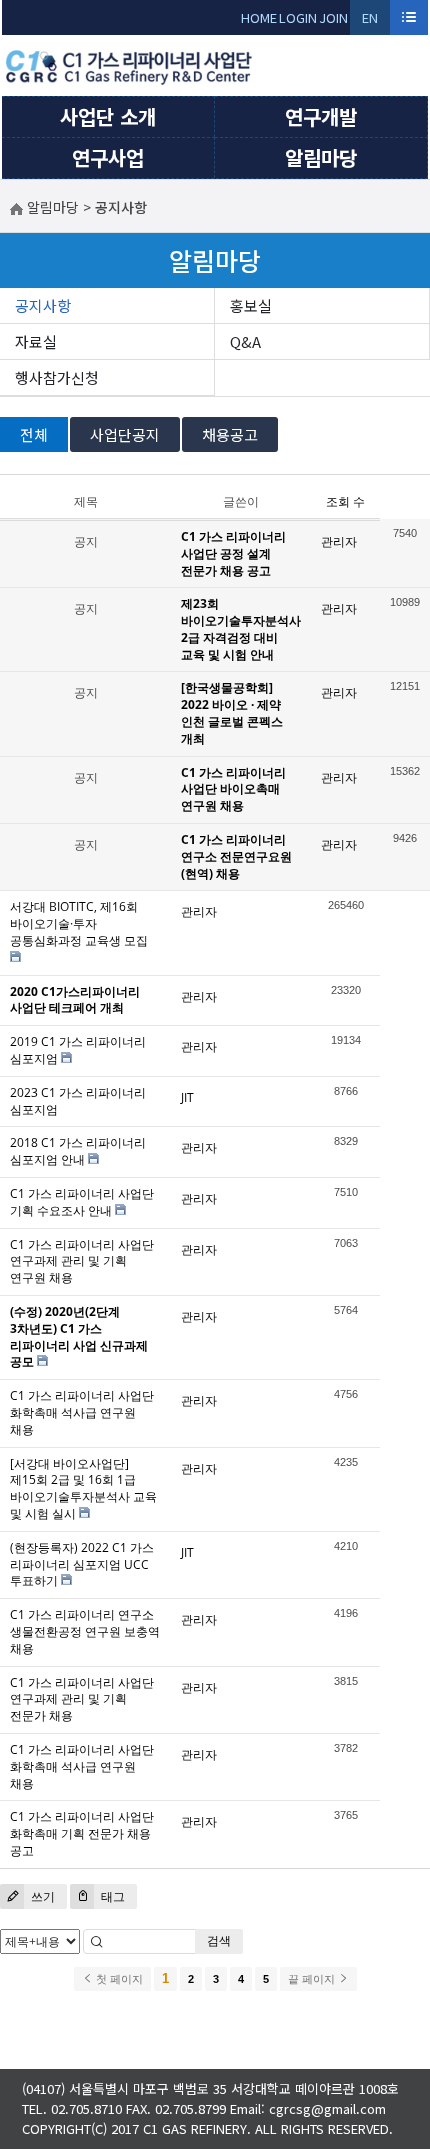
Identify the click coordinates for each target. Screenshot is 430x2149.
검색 (219, 1940)
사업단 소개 (108, 116)
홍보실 (251, 305)
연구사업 (108, 157)
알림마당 (321, 157)
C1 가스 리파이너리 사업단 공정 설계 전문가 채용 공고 (233, 553)
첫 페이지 (118, 1979)
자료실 (36, 341)
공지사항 (43, 305)
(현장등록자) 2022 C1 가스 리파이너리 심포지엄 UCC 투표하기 (82, 1564)
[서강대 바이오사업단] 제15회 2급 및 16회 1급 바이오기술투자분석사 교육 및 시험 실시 (83, 1488)
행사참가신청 (57, 377)
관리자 (339, 541)
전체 (34, 434)
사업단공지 (125, 434)
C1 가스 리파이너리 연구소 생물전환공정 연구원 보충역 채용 (85, 1631)
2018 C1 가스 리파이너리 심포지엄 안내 (78, 1151)
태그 (111, 1896)
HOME (259, 17)
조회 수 (345, 501)
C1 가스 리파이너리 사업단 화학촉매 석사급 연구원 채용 (82, 1412)
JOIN (333, 17)
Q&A (245, 341)
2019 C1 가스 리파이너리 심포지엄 (78, 1050)
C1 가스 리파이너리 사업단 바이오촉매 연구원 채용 (233, 789)
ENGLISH (370, 21)
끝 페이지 (313, 1979)
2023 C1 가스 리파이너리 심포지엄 (78, 1101)
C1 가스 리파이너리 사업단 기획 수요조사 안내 (82, 1202)
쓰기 (41, 1896)
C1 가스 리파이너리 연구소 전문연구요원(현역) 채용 (236, 856)
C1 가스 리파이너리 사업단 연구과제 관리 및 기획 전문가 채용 (82, 1699)
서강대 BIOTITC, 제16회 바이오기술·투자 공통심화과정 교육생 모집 (79, 923)
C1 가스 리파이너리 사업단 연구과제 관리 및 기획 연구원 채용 (82, 1261)
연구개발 (321, 116)
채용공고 (230, 434)
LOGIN (298, 17)
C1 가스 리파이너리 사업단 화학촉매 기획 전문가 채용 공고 (82, 1833)
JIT (187, 1097)
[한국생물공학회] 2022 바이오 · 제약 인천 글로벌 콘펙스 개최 (232, 712)
